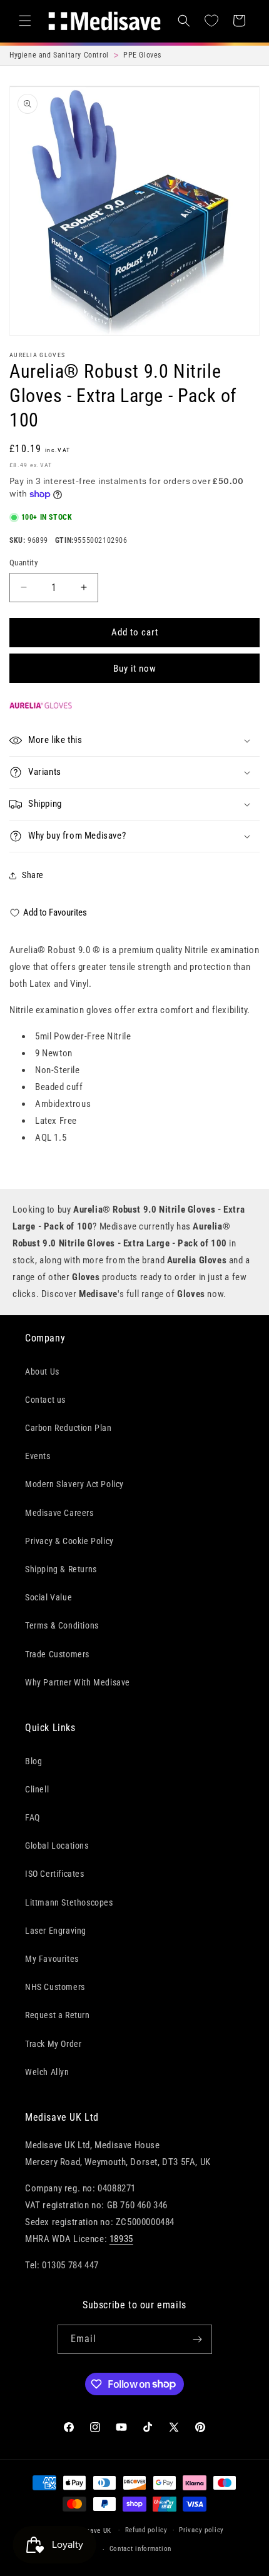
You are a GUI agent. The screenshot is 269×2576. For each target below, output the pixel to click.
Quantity (23, 563)
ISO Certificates (55, 1874)
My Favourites (52, 1959)
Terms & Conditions (62, 1625)
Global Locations (57, 1846)
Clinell (37, 1789)
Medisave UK (91, 2530)
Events (38, 1456)
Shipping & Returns (61, 1569)
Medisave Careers (59, 1513)
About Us (42, 1371)
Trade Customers (57, 1654)
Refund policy (146, 2530)
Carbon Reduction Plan (69, 1428)
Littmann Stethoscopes (69, 1902)
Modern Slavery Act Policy (74, 1484)
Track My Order (53, 2044)
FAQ (33, 1817)
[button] (25, 21)
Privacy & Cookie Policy (69, 1541)
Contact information (140, 2549)
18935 (121, 2239)
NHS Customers (55, 1987)
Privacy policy (201, 2530)
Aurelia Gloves (37, 355)
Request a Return (58, 2015)
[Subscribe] (198, 2339)
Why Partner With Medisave (78, 1682)
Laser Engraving (56, 1931)
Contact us (45, 1400)
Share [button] (33, 875)
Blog (33, 1761)
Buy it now (135, 669)
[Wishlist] (211, 21)
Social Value (48, 1597)
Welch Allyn (47, 2072)
